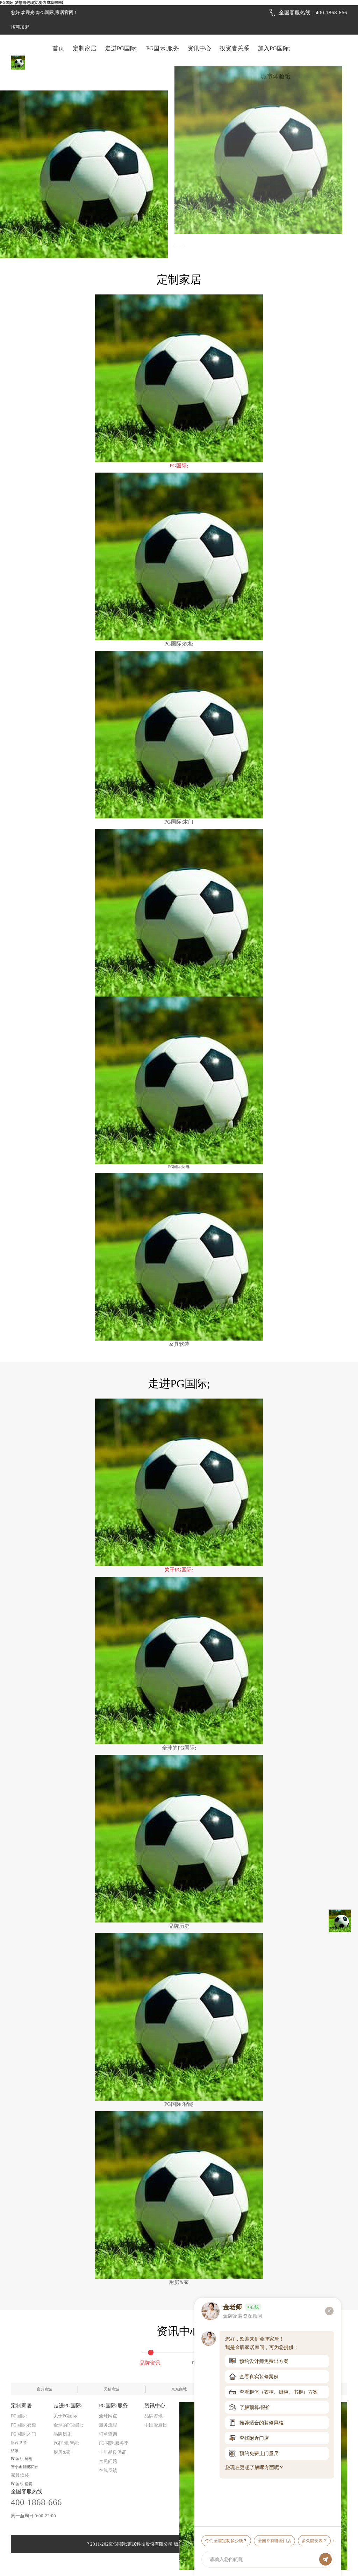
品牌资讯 (153, 2416)
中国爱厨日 (156, 2425)
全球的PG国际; (68, 2425)
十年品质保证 (113, 2452)
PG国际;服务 (163, 48)
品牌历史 (63, 2434)
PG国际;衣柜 (23, 2425)
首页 (58, 48)
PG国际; (19, 2416)
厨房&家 (62, 2452)
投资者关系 (234, 48)
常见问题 (108, 2461)
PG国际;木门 (23, 2434)
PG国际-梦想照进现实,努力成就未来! (32, 2)
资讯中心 (199, 48)
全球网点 (108, 2416)
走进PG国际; (121, 48)
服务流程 (108, 2425)
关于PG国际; (66, 2416)
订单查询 (108, 2434)
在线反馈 (108, 2470)
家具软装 (20, 2475)
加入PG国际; (274, 48)
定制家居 (85, 48)
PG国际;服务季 (114, 2443)
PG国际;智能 (66, 2443)
